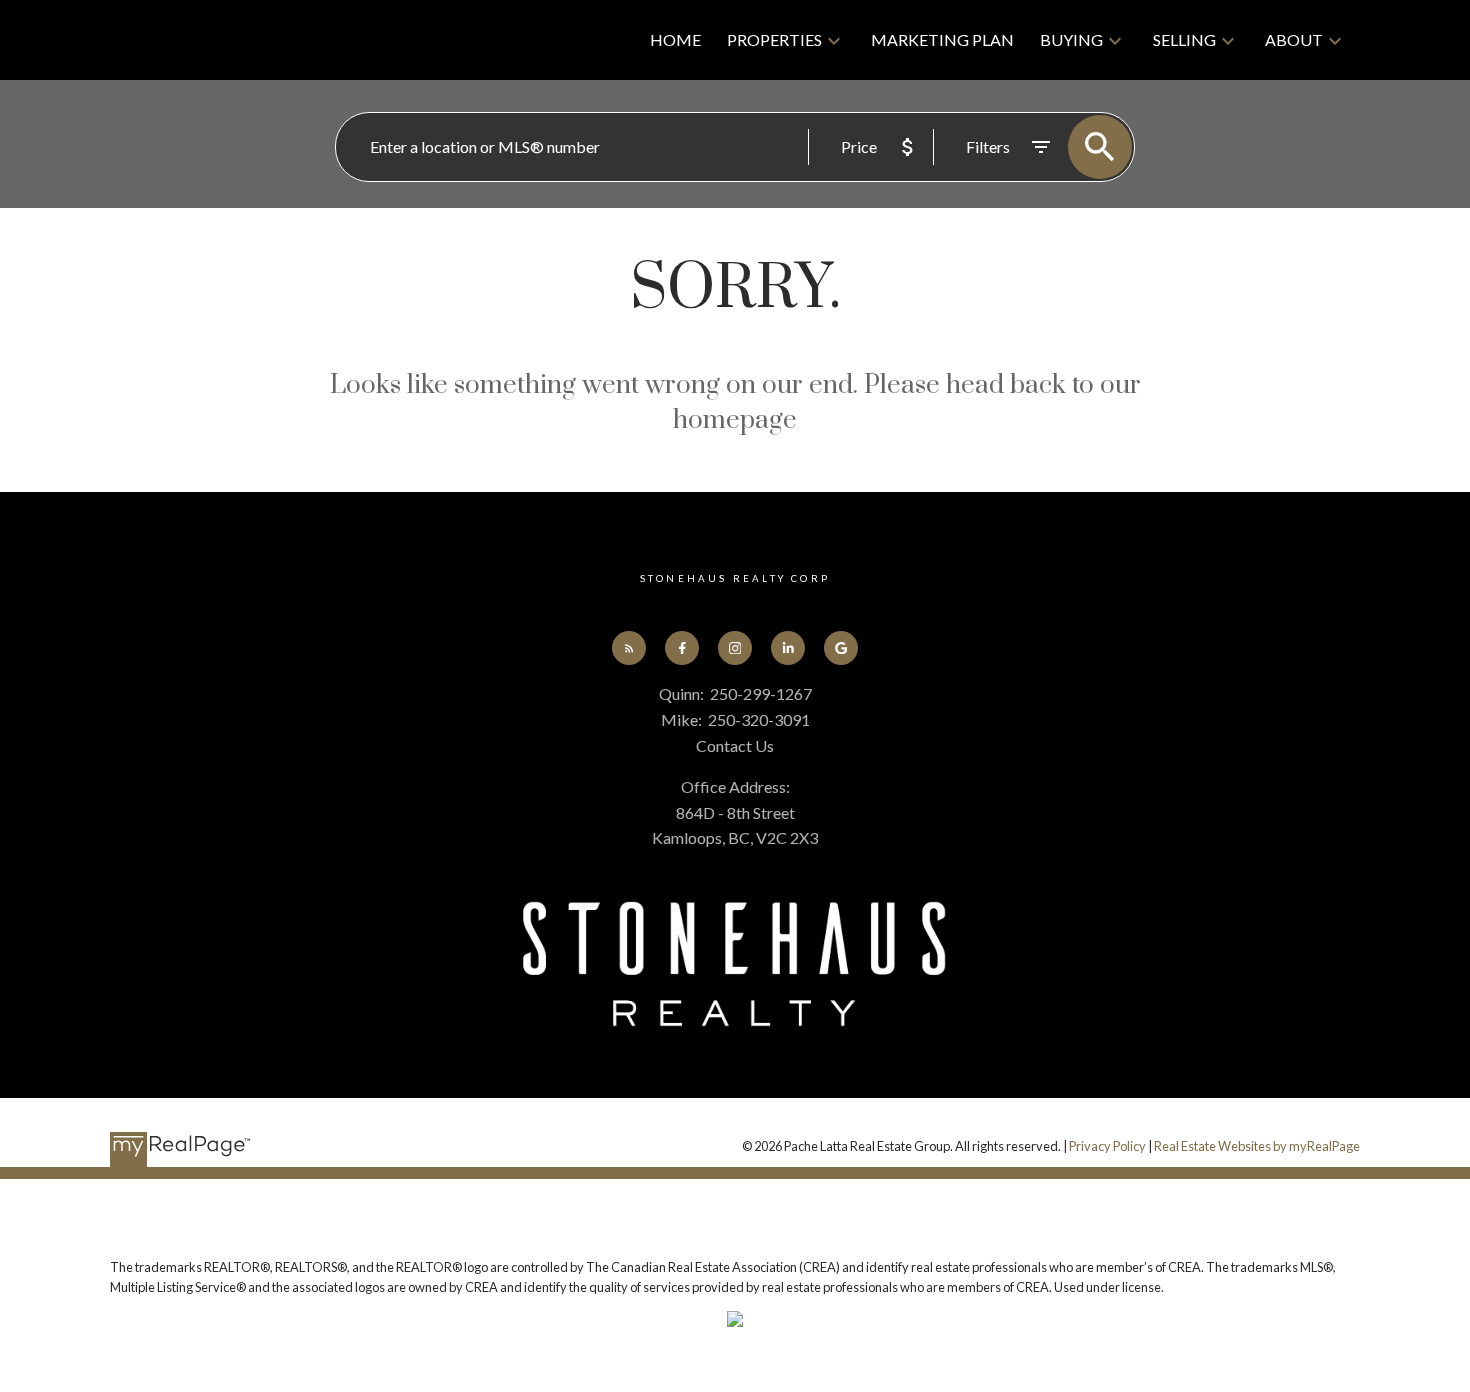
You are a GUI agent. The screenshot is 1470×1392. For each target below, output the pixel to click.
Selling (1184, 39)
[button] (629, 648)
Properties (774, 39)
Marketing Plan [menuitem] (942, 39)
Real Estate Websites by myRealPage (1257, 1146)
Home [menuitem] (675, 39)
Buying (1071, 39)
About (1294, 39)
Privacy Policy (1107, 1146)
